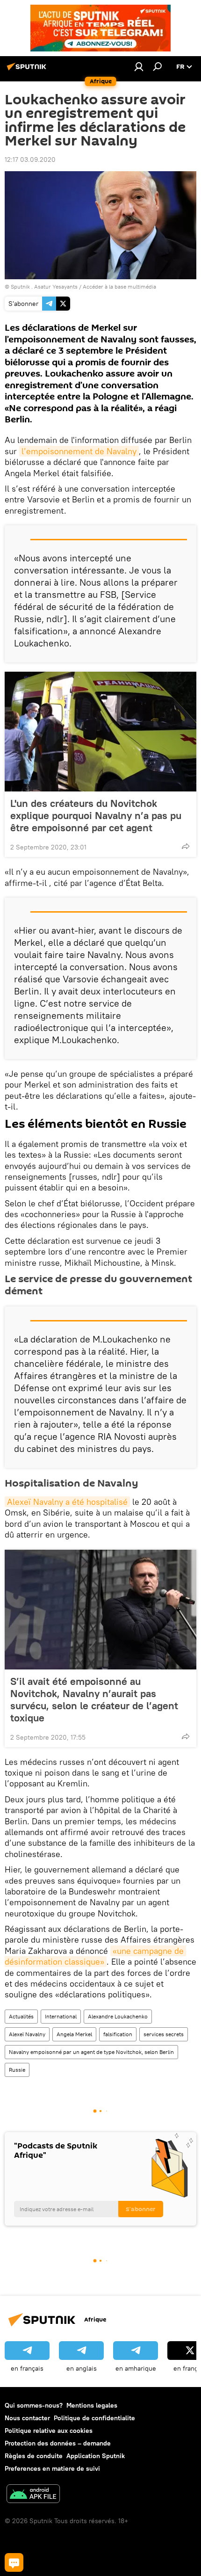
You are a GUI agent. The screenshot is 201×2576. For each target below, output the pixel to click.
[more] (186, 846)
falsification (118, 2034)
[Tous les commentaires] (14, 2562)
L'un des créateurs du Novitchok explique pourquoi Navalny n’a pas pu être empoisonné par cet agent (96, 815)
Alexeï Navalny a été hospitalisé (67, 1502)
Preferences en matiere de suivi (52, 2468)
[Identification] (139, 66)
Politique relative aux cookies (49, 2431)
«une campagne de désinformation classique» (95, 1956)
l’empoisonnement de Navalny (79, 451)
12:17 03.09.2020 (30, 160)
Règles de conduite (34, 2456)
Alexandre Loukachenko (118, 2016)
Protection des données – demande (58, 2443)
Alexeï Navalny (27, 2034)
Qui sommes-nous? (34, 2405)
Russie (17, 2070)
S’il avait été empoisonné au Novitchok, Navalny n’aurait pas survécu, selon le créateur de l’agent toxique (94, 1699)
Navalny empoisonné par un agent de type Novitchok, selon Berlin (91, 2052)
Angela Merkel (74, 2034)
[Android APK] (33, 2495)
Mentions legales (92, 2405)
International (61, 2016)
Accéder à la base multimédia (119, 287)
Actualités (21, 2016)
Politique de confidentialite (94, 2418)
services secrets (164, 2034)
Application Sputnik (96, 2456)
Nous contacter (27, 2418)
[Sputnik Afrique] (28, 70)
